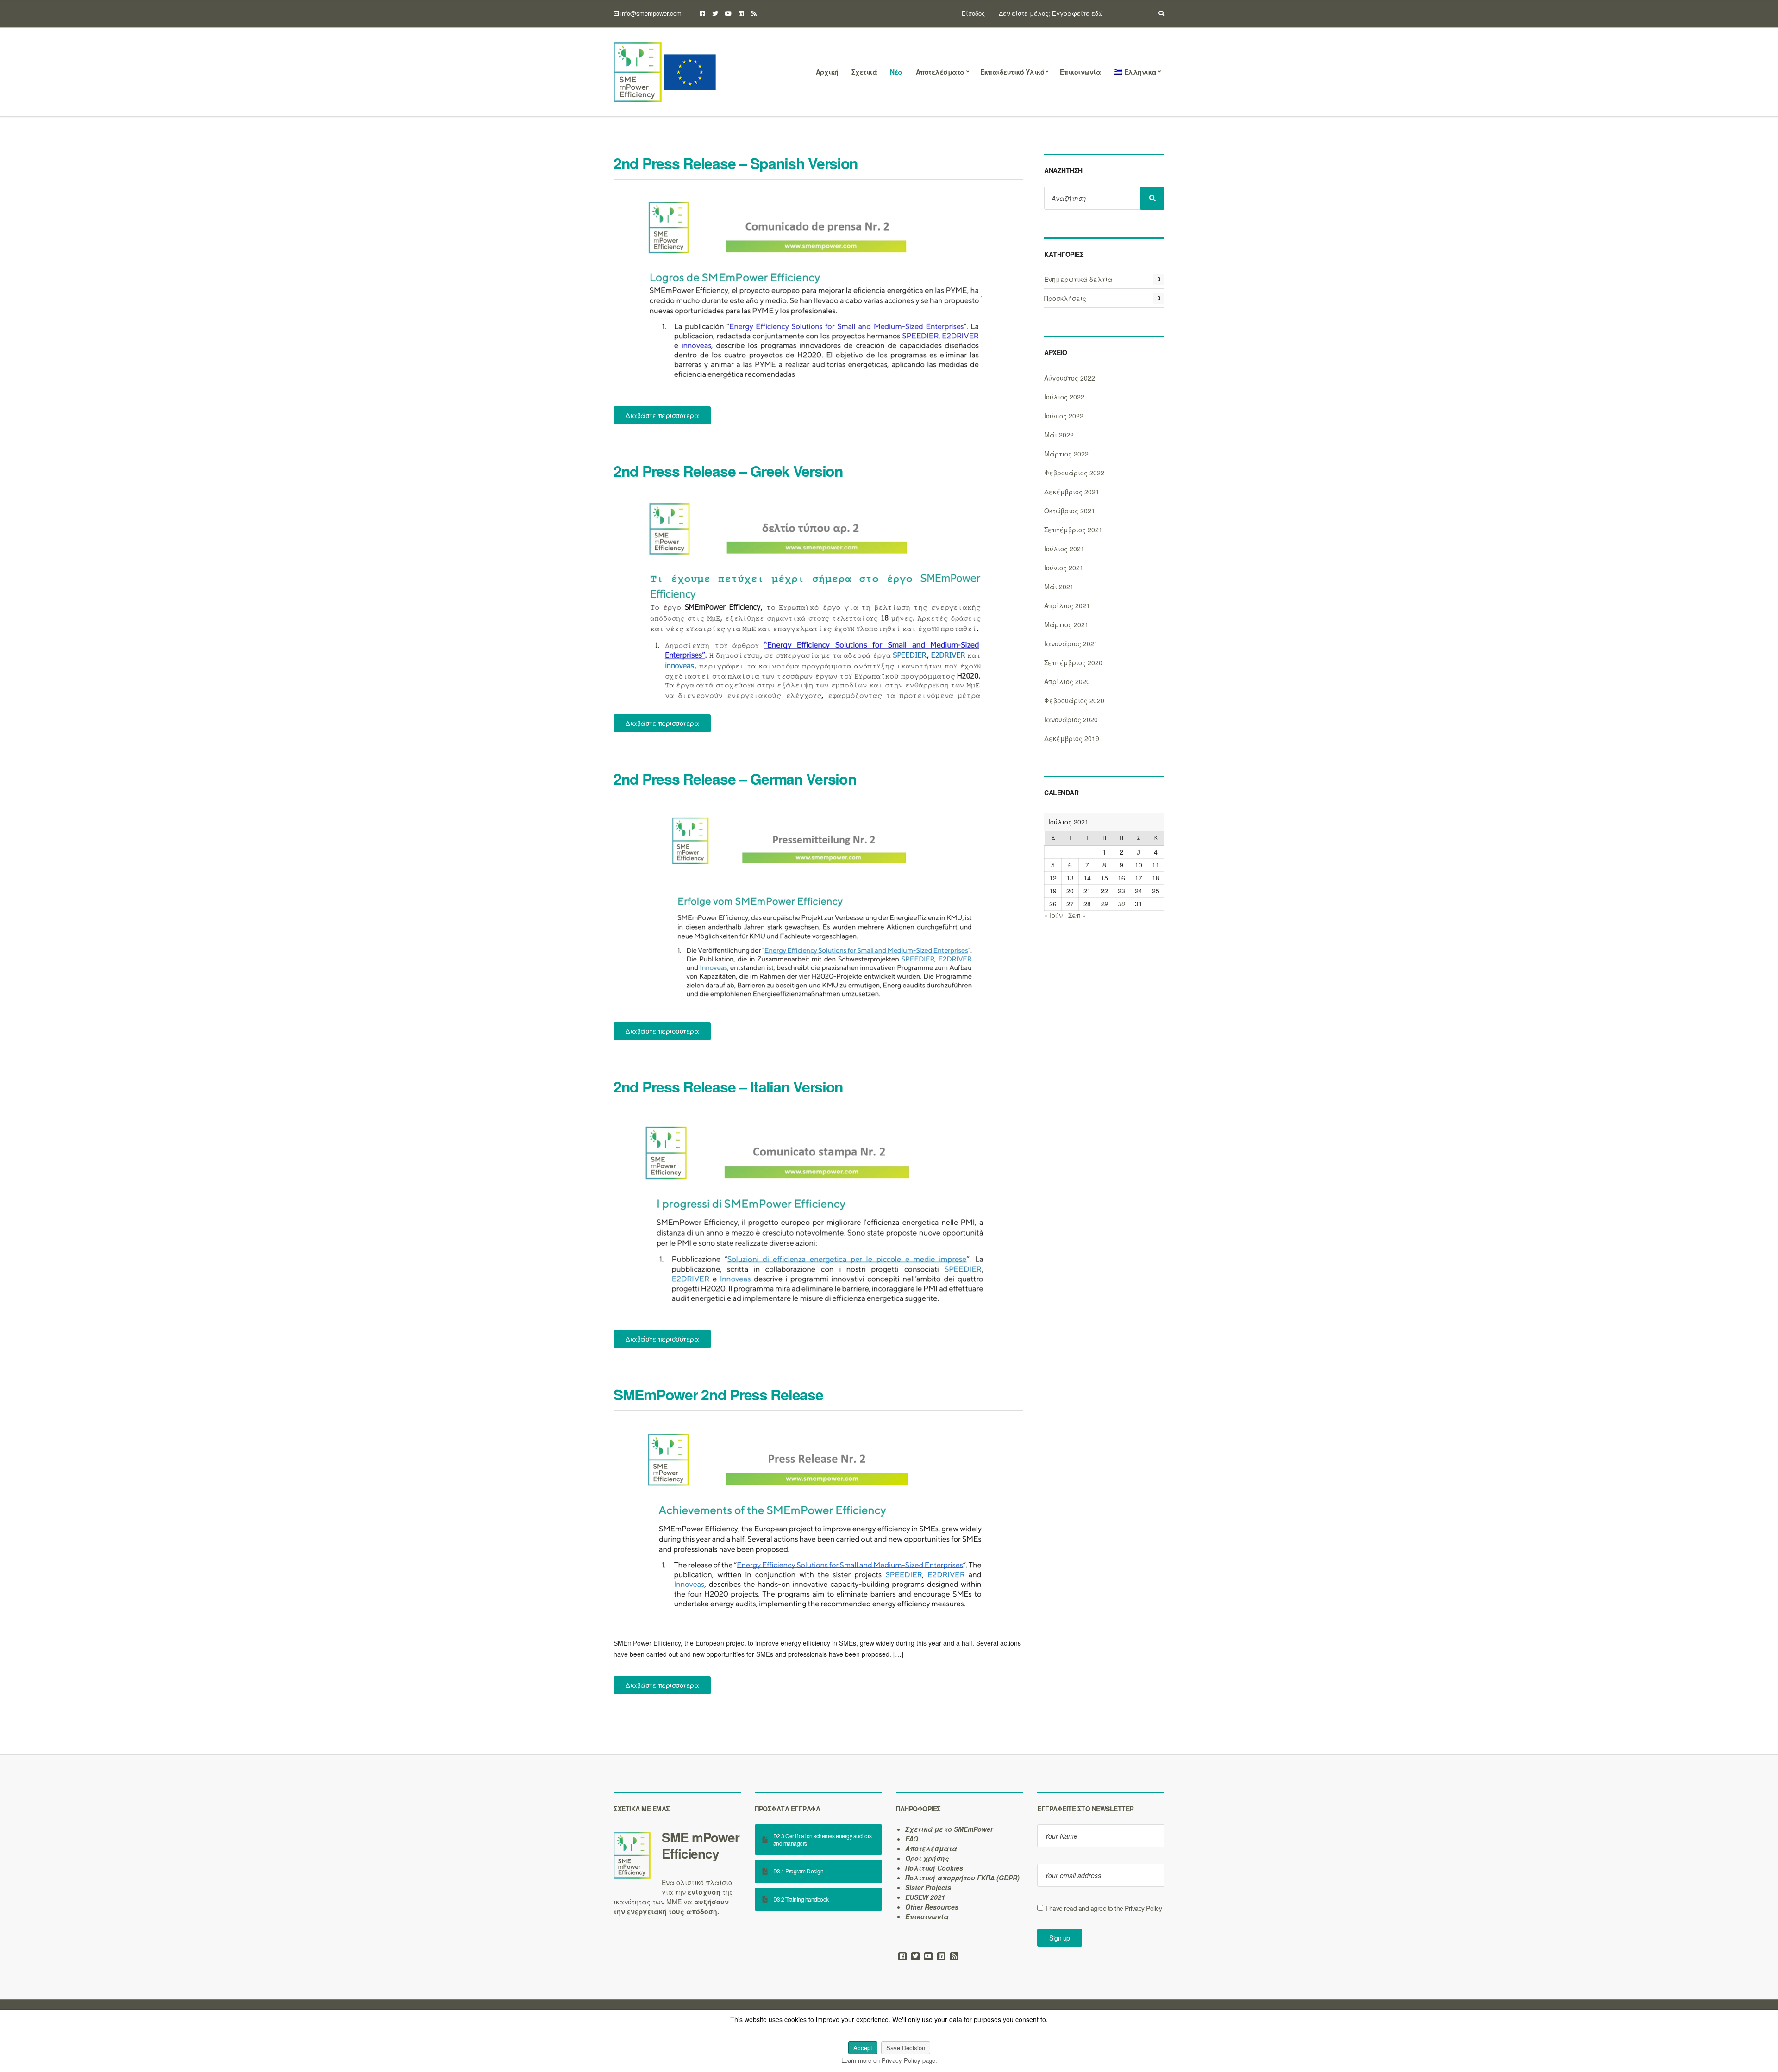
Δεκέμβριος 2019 (1072, 738)
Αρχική (827, 72)
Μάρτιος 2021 (1066, 624)
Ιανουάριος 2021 (1071, 643)
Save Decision (906, 2048)
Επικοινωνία (1080, 72)
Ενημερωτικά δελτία (1078, 279)
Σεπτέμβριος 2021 (1073, 530)
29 (1104, 904)
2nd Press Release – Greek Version (728, 471)
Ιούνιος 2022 (1064, 416)
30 (1121, 904)
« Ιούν (1053, 915)
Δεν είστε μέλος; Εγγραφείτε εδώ (1051, 13)
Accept (863, 2048)
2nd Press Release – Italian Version (728, 1086)
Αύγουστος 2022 (1070, 378)
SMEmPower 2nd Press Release (718, 1394)
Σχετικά (864, 72)
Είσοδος (973, 13)
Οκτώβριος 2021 (1070, 511)
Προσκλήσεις (1065, 298)
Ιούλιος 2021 (1064, 549)
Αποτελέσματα (940, 72)
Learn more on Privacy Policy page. (889, 2060)
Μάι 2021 (1059, 587)
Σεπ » (1077, 915)
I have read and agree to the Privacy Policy (1104, 1908)
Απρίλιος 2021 (1067, 605)
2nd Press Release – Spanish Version (736, 163)
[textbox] (677, 1845)
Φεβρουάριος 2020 (1074, 700)
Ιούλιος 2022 (1064, 397)
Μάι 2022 (1059, 435)
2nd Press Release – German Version (735, 779)
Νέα (896, 72)
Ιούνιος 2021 (1064, 568)
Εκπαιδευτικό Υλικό (1012, 72)
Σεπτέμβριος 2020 (1073, 662)
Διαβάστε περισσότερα (662, 415)
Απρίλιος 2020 (1067, 681)
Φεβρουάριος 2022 (1074, 473)
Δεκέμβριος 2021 (1072, 492)
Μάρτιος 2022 (1066, 454)
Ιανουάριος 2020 (1071, 719)
